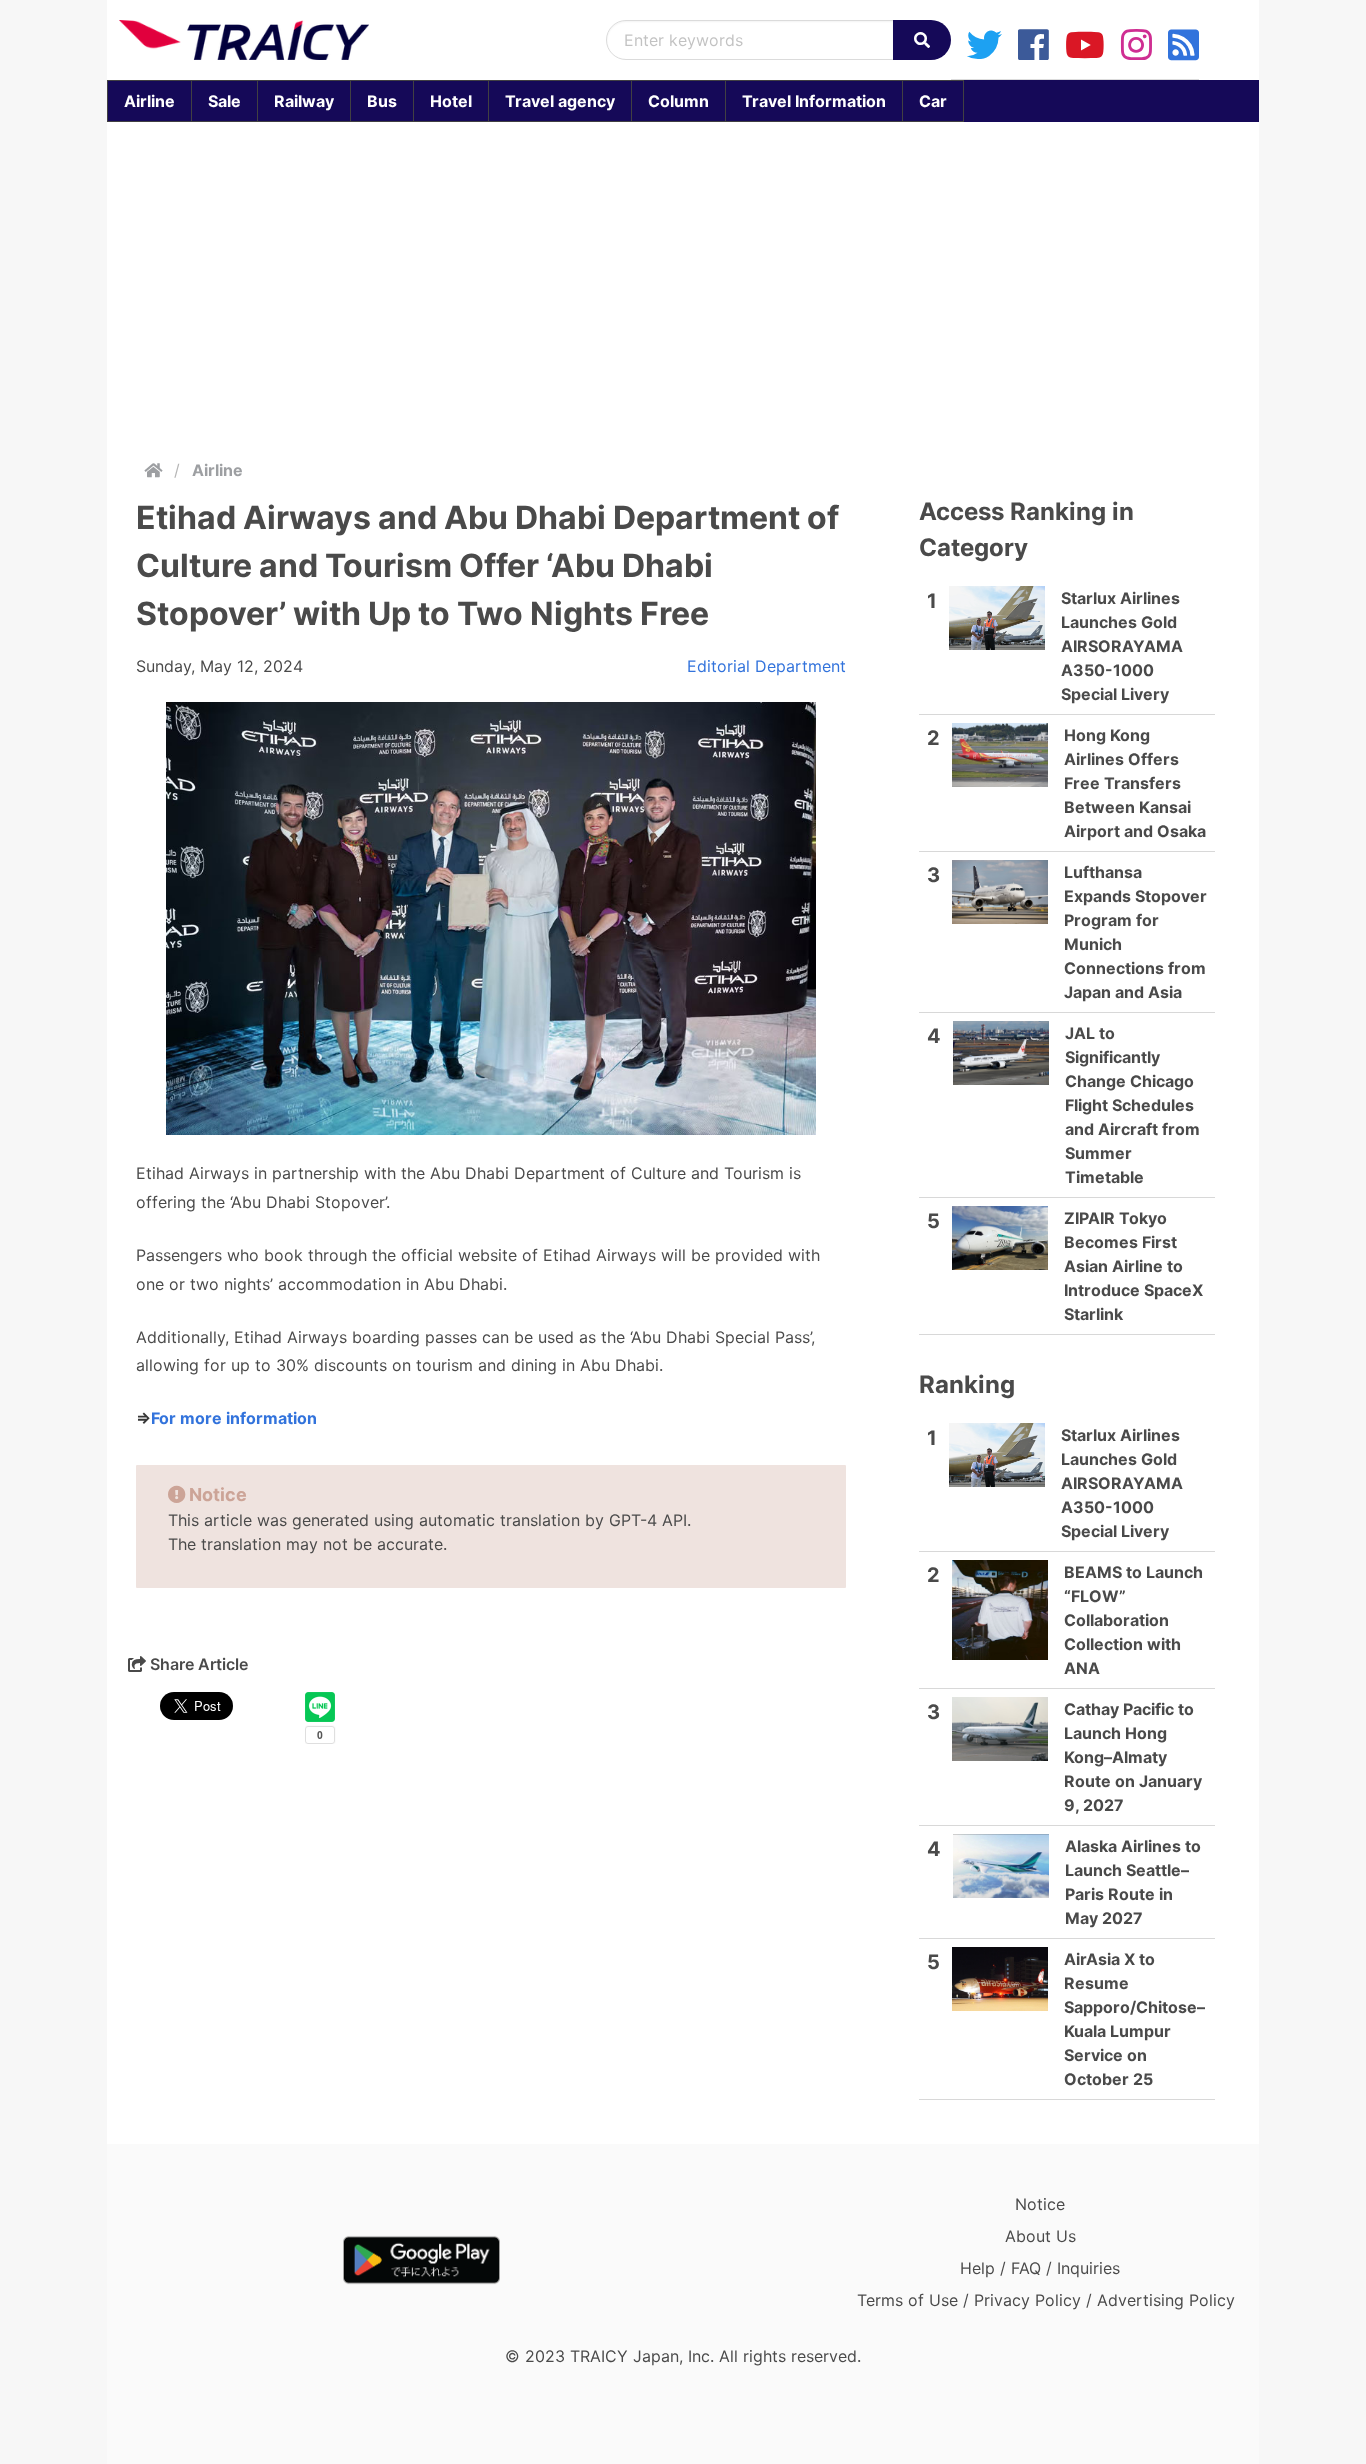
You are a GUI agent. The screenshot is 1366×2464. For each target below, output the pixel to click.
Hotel (451, 101)
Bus (382, 101)
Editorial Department (766, 666)
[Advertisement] (683, 286)
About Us (1040, 2236)
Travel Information (814, 101)
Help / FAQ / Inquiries (1040, 2268)
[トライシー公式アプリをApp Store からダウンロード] (235, 2260)
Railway (304, 101)
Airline (149, 101)
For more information (234, 1418)
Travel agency (560, 101)
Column (678, 101)
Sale (224, 101)
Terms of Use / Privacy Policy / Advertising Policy (1046, 2300)
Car (933, 101)
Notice (1040, 2204)
